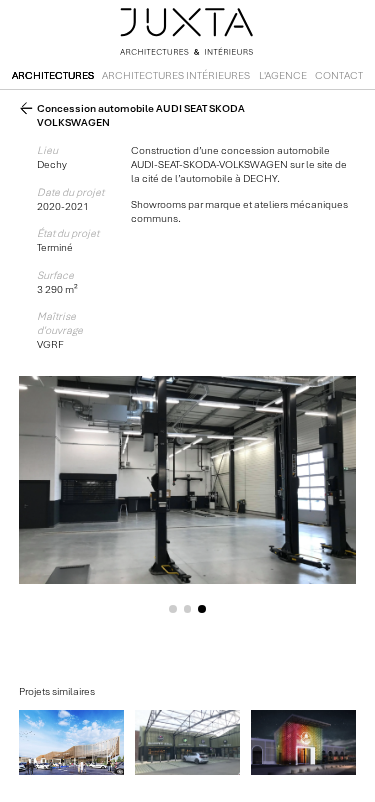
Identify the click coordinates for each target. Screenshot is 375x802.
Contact (339, 75)
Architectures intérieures (176, 75)
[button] (173, 609)
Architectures (53, 75)
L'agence (283, 75)
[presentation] (91, 492)
